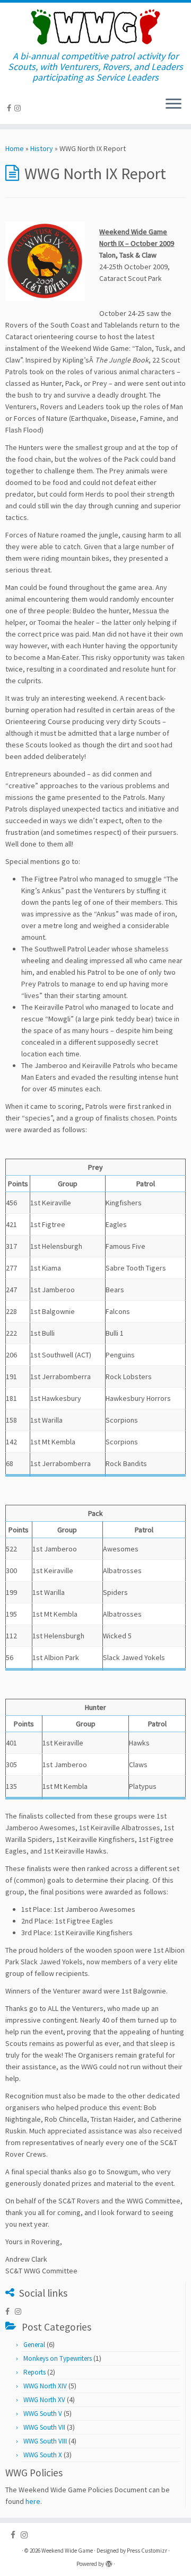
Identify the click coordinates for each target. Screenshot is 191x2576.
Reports (34, 2372)
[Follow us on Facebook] (11, 108)
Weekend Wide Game (67, 2551)
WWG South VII (44, 2427)
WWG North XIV (45, 2386)
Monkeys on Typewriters (58, 2358)
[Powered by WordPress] (109, 2562)
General (34, 2345)
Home (15, 148)
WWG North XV (44, 2400)
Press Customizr (147, 2551)
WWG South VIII (45, 2441)
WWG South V (43, 2414)
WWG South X (43, 2455)
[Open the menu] (173, 105)
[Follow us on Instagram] (19, 108)
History (42, 148)
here (33, 2501)
